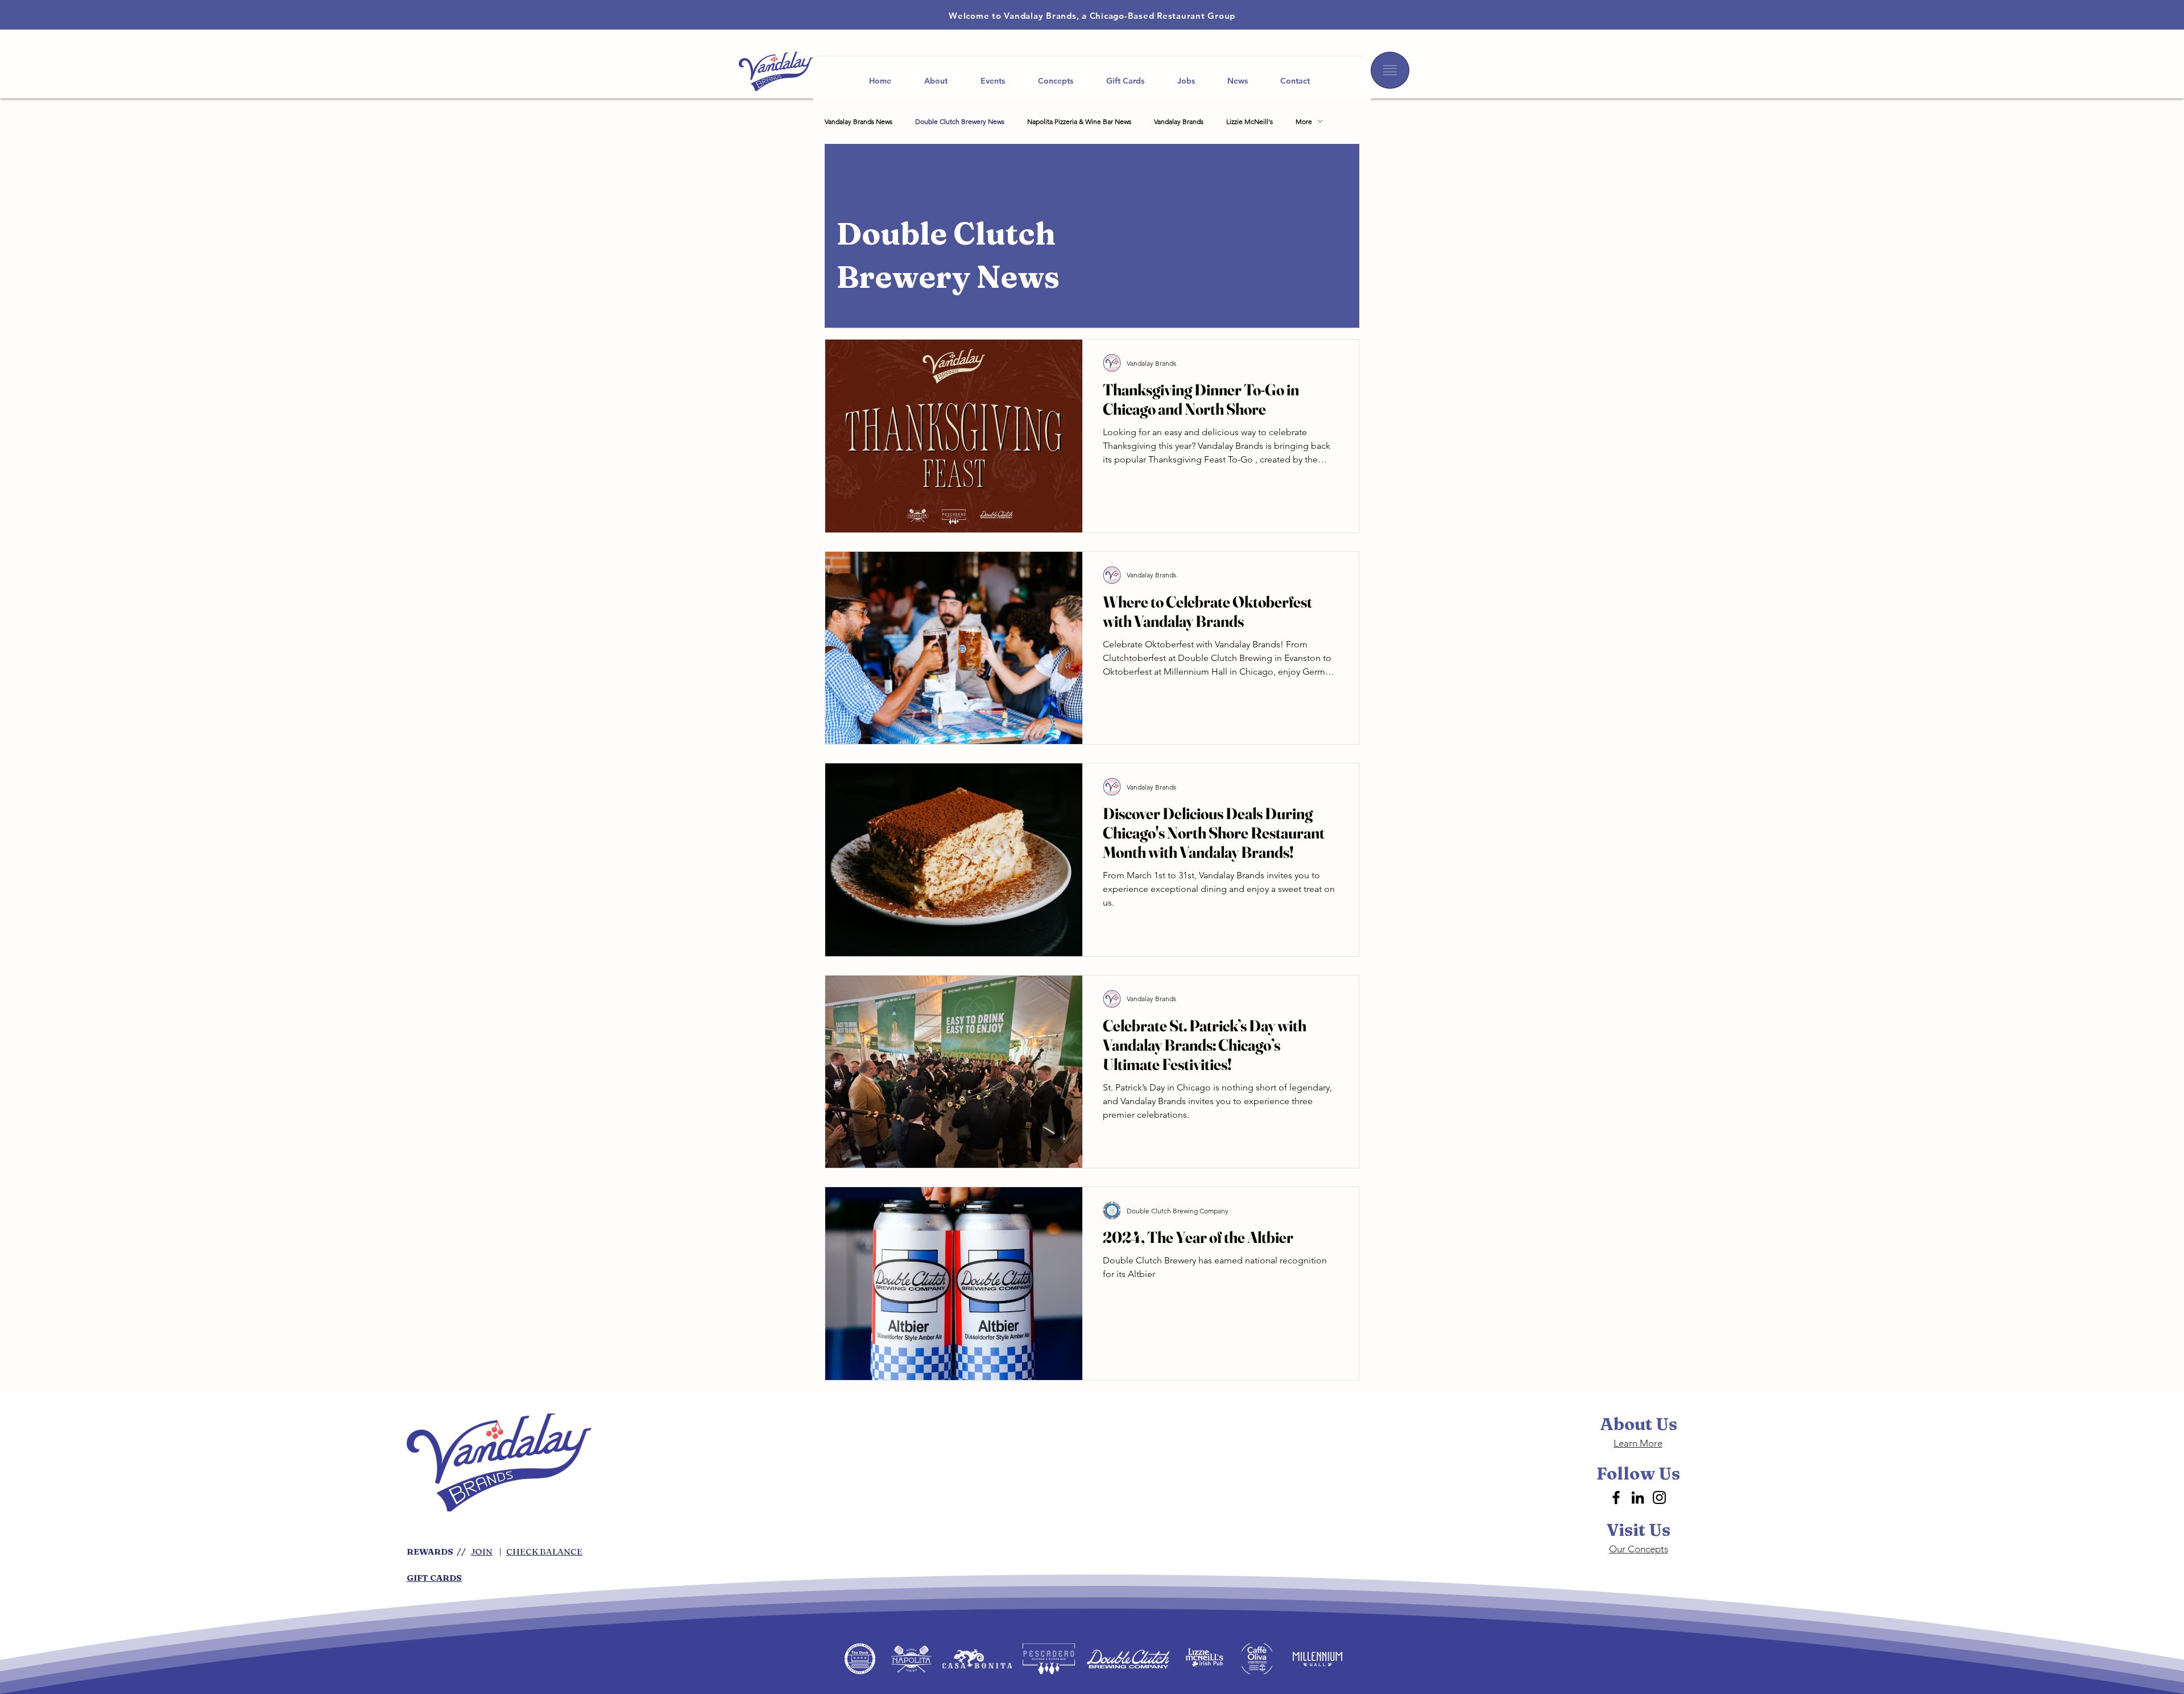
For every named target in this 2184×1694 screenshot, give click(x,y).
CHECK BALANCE (544, 1552)
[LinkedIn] (1638, 1497)
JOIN (482, 1552)
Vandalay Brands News (859, 121)
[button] (1390, 70)
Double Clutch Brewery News (960, 121)
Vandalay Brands (1179, 121)
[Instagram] (1659, 1497)
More (1304, 121)
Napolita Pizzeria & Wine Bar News (1079, 121)
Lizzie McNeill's (1250, 121)
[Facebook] (1616, 1497)
